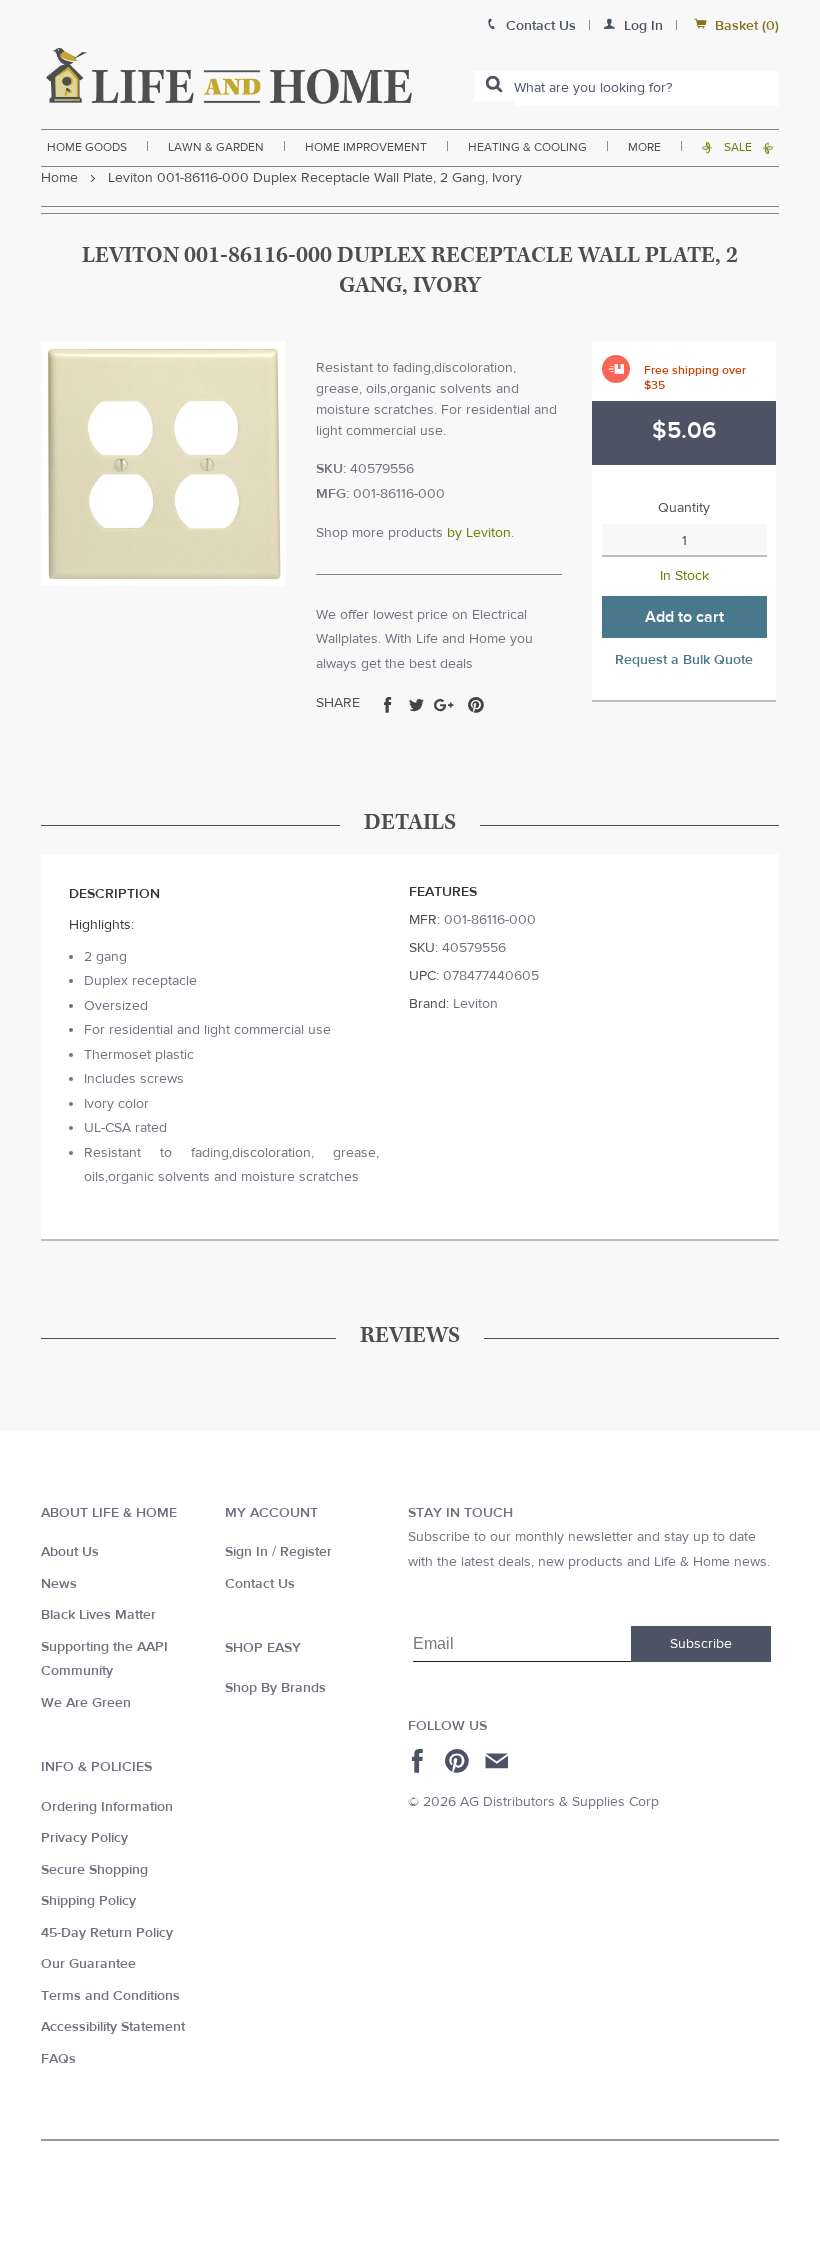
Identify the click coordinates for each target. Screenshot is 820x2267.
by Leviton (479, 533)
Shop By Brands (275, 1688)
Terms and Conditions (110, 1996)
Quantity (684, 508)
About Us (70, 1552)
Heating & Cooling (527, 147)
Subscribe (701, 1644)
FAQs (58, 2059)
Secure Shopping (94, 1870)
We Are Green (86, 1703)
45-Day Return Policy (107, 1933)
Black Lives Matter (98, 1615)
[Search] (494, 86)
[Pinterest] (459, 1761)
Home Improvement (366, 147)
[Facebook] (420, 1761)
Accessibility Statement (113, 2027)
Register (306, 1552)
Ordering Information (107, 1807)
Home (59, 178)
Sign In (246, 1552)
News (59, 1584)
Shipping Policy (88, 1901)
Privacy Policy (84, 1838)
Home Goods (87, 147)
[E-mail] (498, 1761)
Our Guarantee (88, 1964)
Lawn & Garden (216, 147)
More (644, 147)
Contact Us (260, 1584)
